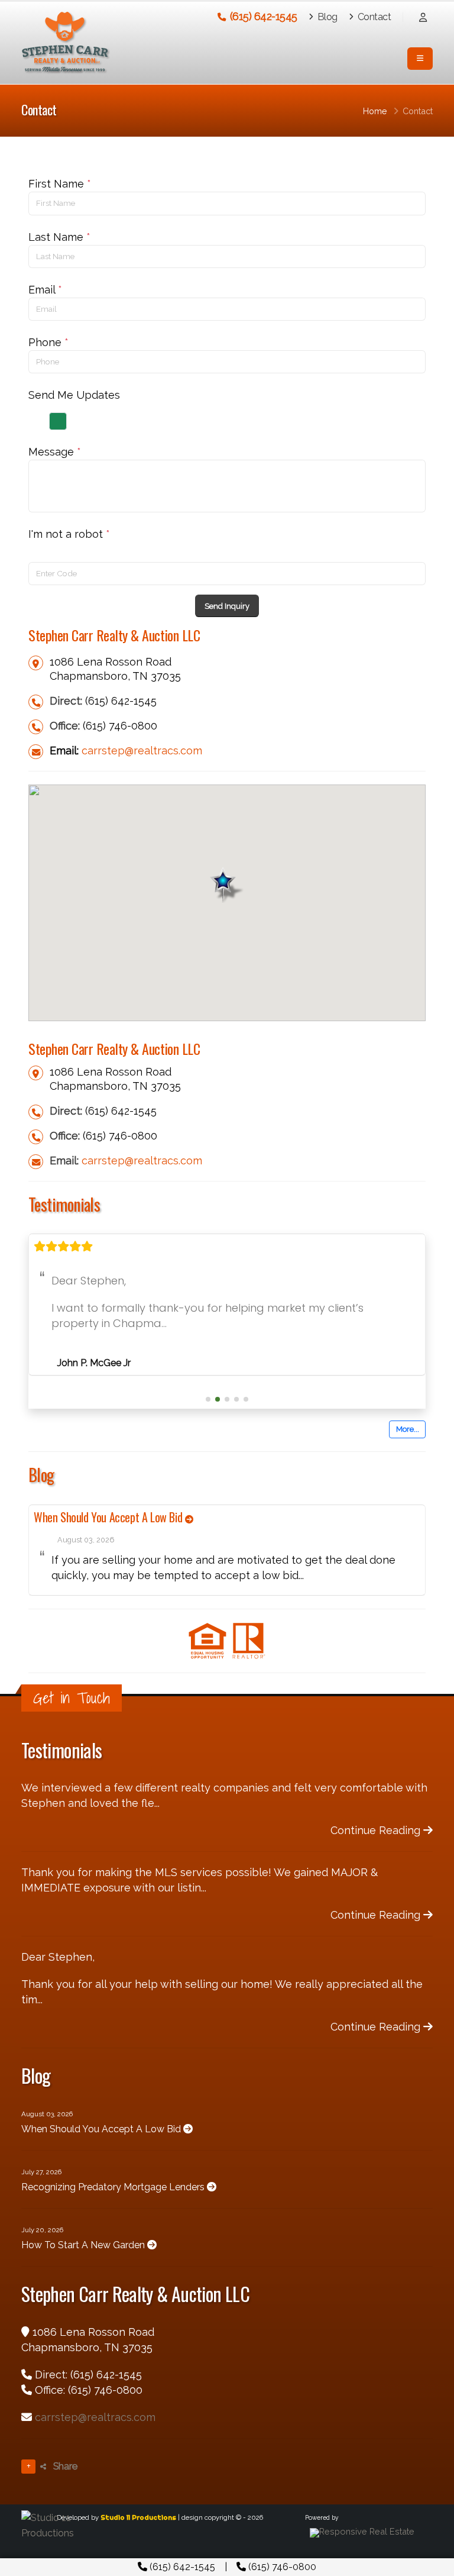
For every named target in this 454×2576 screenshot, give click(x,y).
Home (375, 111)
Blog (326, 17)
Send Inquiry (227, 606)
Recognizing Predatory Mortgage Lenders (114, 2214)
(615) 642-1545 (181, 2567)
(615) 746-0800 (281, 2567)
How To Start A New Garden (84, 2272)
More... (408, 1456)
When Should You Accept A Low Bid (109, 1544)
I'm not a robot (69, 534)
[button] (208, 1426)
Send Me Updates (74, 395)
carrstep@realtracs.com (142, 750)
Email (45, 290)
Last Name (59, 237)
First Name (60, 184)
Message (55, 452)
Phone (48, 342)
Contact (373, 17)
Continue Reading (377, 1857)
